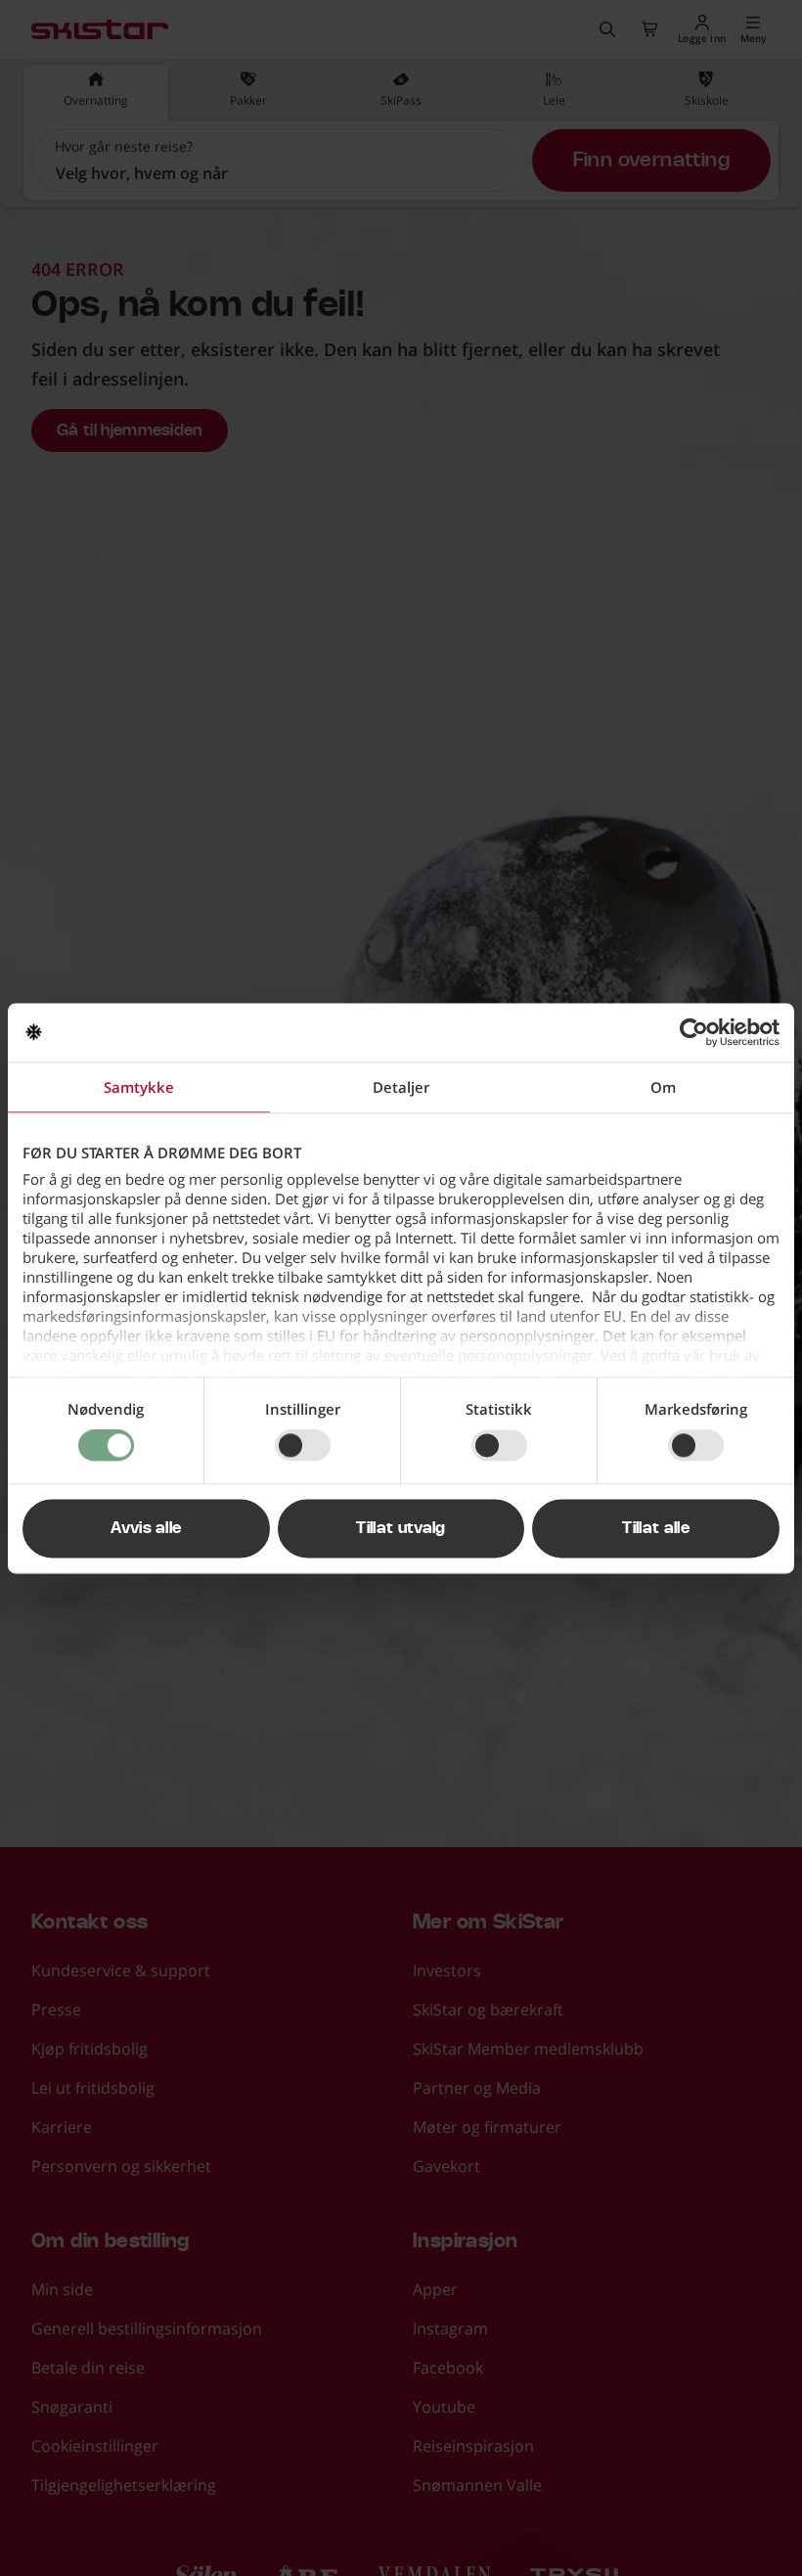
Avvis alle (146, 1528)
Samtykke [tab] (139, 1087)
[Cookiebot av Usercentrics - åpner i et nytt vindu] (694, 1032)
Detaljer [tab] (401, 1087)
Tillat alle (656, 1528)
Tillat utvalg (401, 1528)
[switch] (303, 1446)
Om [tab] (663, 1087)
